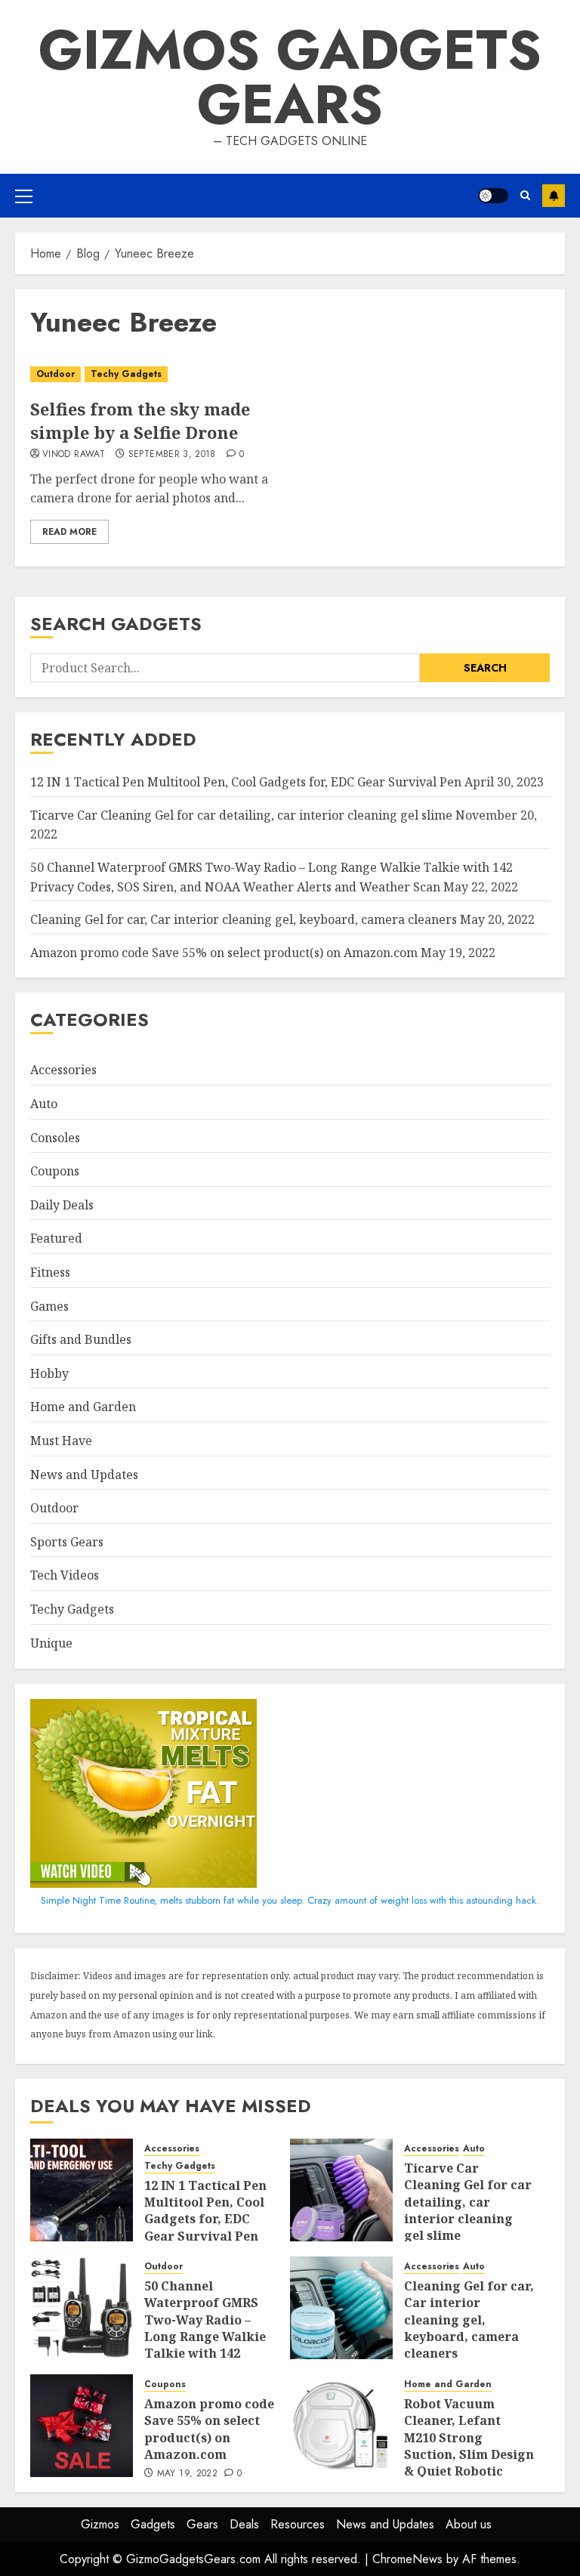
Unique (51, 1643)
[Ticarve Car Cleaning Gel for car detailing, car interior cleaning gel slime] (341, 2190)
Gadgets (153, 2524)
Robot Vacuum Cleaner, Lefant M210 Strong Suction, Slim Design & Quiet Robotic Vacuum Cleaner (469, 2446)
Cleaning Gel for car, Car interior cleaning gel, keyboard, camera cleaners (244, 919)
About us (469, 2524)
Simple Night (68, 1900)
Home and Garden (83, 1407)
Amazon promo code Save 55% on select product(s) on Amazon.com (224, 953)
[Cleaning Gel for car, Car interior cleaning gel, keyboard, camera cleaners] (341, 2308)
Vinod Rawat (74, 455)
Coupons (55, 1171)
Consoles (55, 1138)
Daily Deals (62, 1205)
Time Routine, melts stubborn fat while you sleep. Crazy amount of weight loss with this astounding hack (318, 1900)
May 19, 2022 (187, 2474)
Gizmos (100, 2524)
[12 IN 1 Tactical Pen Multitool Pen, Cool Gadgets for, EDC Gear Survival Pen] (82, 2190)
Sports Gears (67, 1542)
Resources (298, 2524)
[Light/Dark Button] (493, 196)
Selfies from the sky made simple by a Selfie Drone (140, 420)
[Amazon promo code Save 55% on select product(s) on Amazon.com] (82, 2426)
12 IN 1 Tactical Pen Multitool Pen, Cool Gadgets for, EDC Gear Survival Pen (246, 782)
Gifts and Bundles (81, 1339)
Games (49, 1306)
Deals (244, 2524)
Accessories (63, 1070)
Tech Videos (65, 1575)
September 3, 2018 (172, 455)
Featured (56, 1238)
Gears (202, 2524)
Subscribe (554, 196)
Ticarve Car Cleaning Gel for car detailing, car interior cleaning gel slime (241, 815)
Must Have (61, 1441)
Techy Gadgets (126, 374)
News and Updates (84, 1475)
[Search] (525, 196)
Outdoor (56, 374)
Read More (69, 532)
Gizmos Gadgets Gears (290, 77)
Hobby (49, 1373)
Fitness (50, 1272)
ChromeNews (407, 2559)
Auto (44, 1104)
